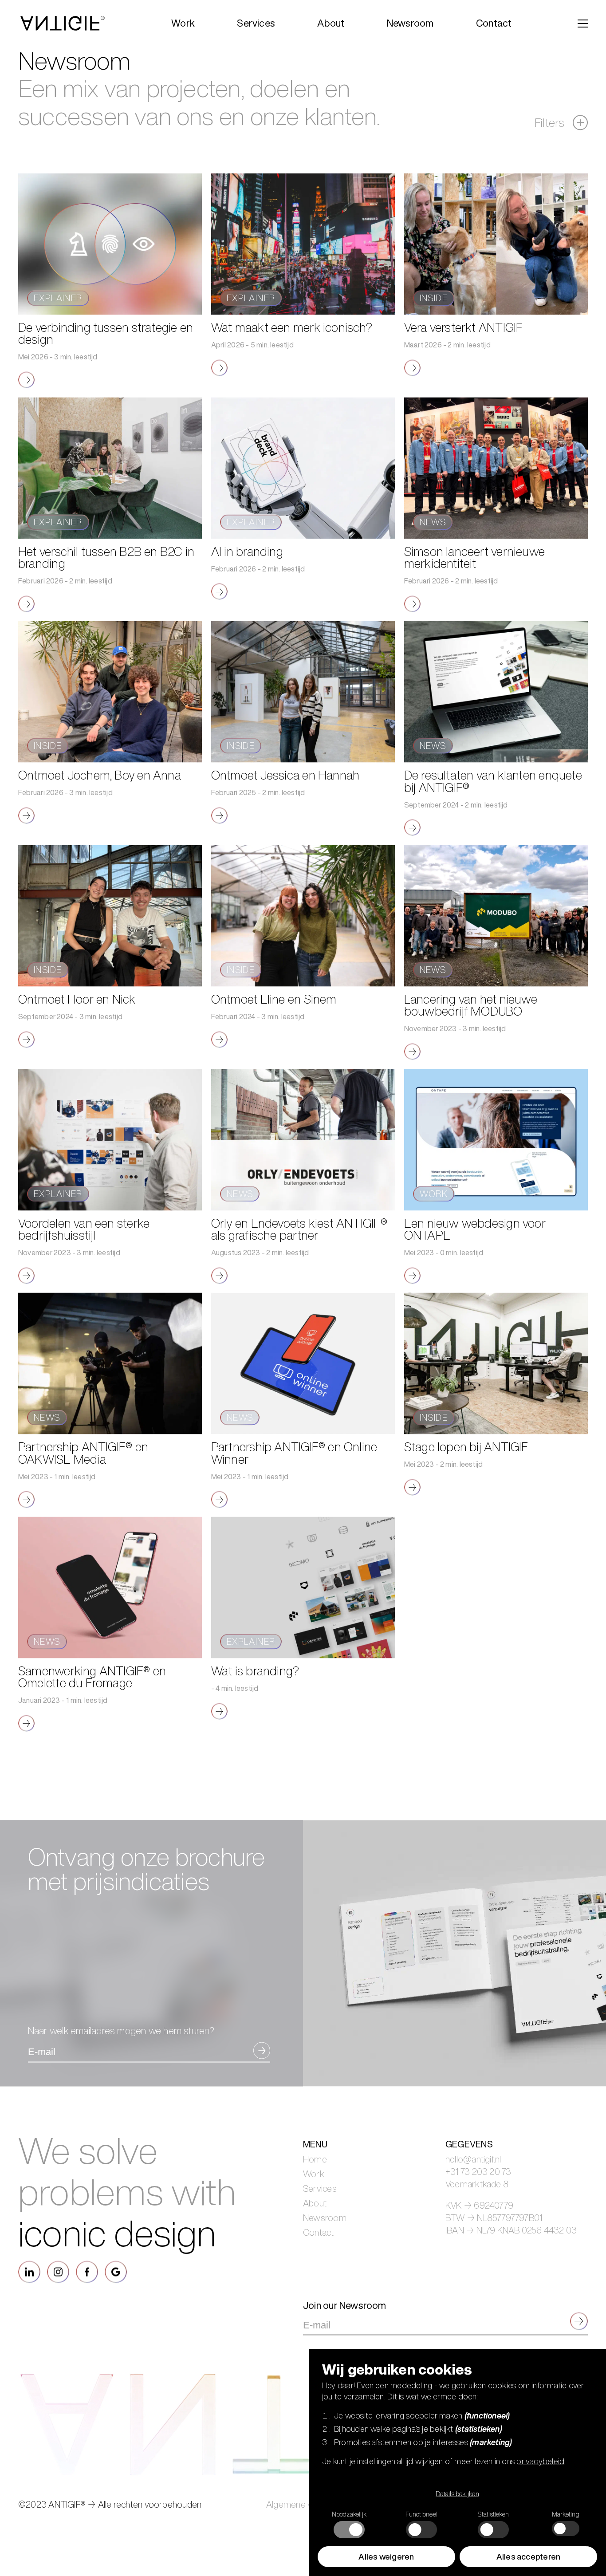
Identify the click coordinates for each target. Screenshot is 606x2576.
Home (315, 2197)
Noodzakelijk (349, 2514)
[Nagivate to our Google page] (116, 2309)
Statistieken (493, 2514)
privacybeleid (540, 2461)
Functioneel (421, 2514)
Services (320, 2226)
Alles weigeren (386, 2556)
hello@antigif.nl (473, 2197)
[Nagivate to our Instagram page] (58, 2309)
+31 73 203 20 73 (478, 2209)
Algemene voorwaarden (313, 2542)
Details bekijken (457, 2494)
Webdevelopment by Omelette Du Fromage (186, 2565)
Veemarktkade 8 (477, 2222)
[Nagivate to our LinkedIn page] (29, 2309)
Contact (319, 2270)
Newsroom (325, 2255)
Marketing (566, 2514)
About (315, 2241)
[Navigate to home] (63, 23)
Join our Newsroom (345, 2343)
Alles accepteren (529, 2556)
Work (314, 2211)
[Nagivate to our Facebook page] (87, 2309)
